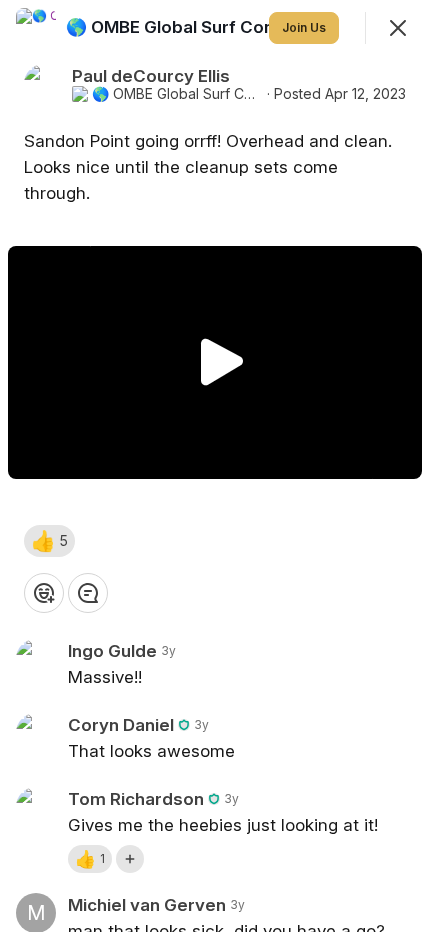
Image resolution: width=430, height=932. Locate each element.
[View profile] (36, 28)
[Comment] (88, 593)
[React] (44, 593)
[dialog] (215, 466)
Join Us (304, 27)
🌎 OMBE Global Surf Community (177, 94)
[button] (49, 541)
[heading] (203, 27)
